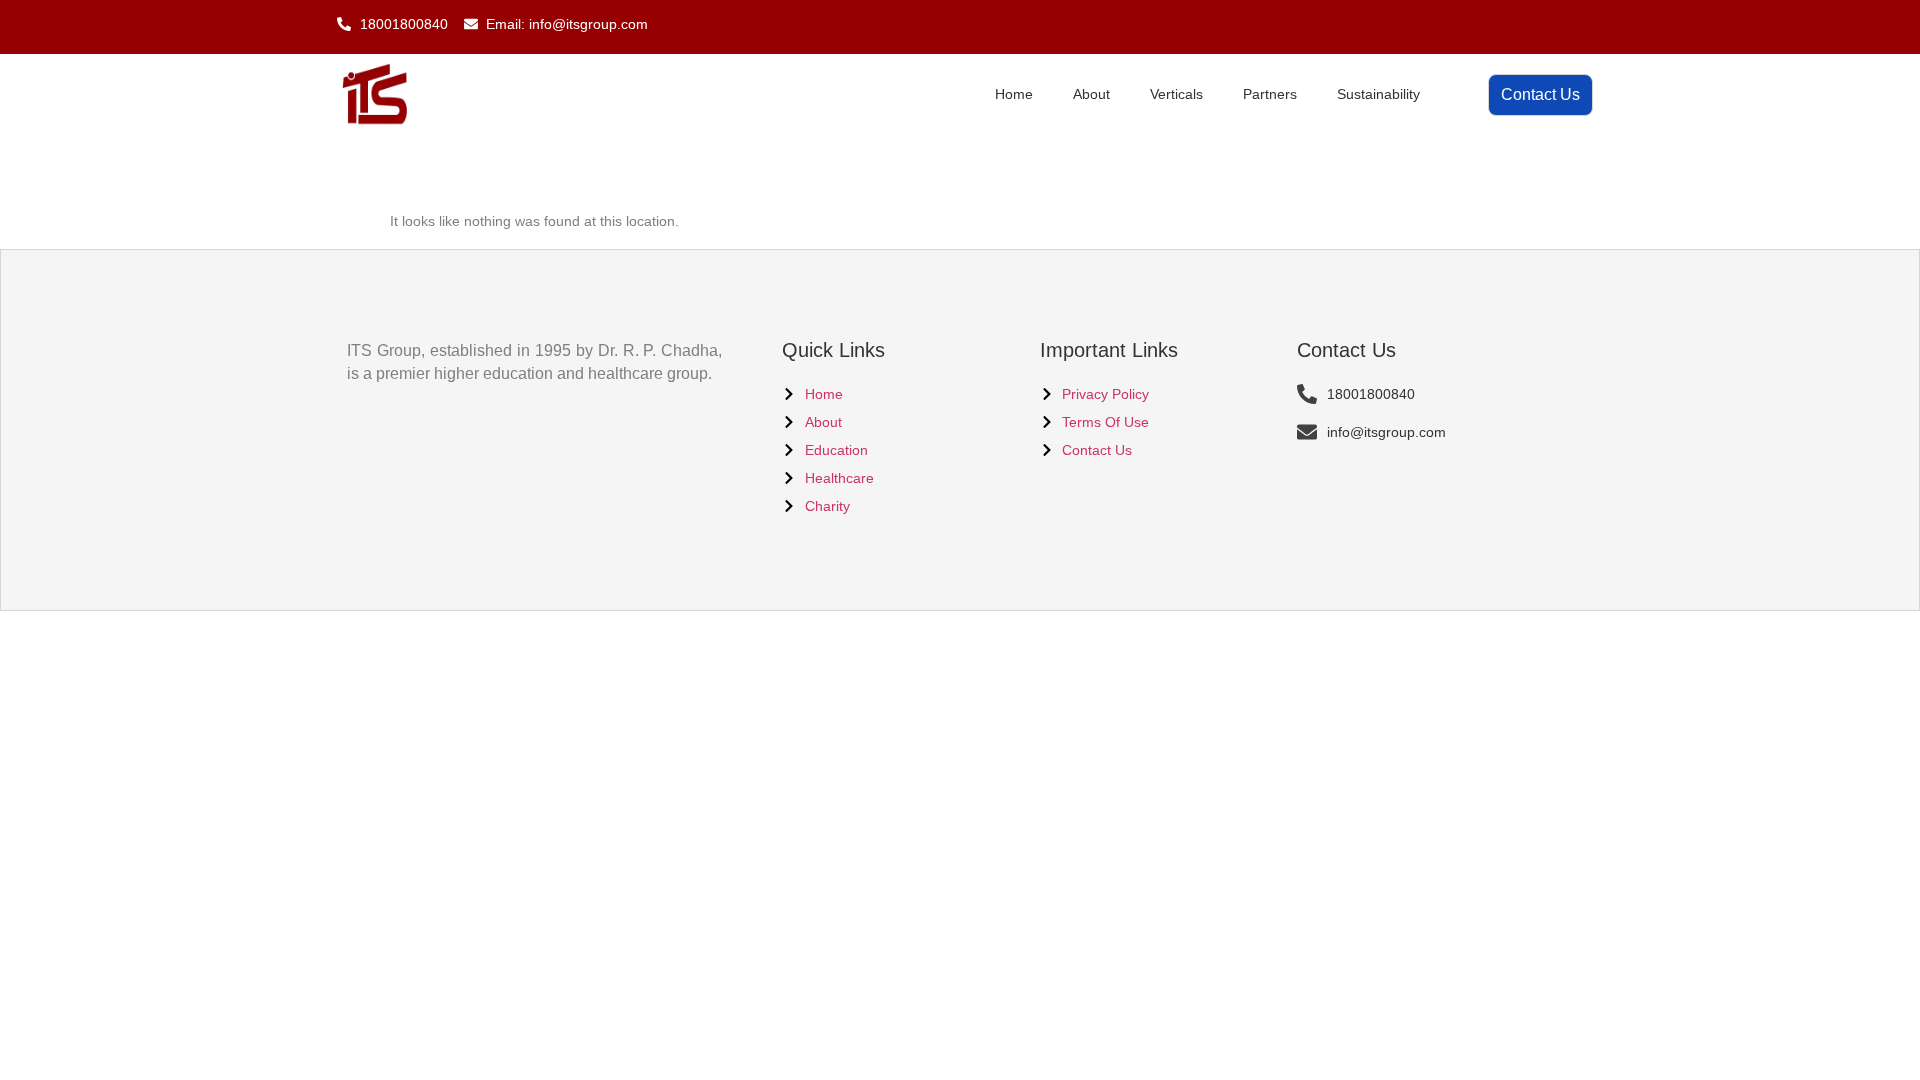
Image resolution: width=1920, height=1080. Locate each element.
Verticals (1176, 94)
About (1091, 94)
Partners (1270, 94)
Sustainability (1378, 94)
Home (1014, 94)
